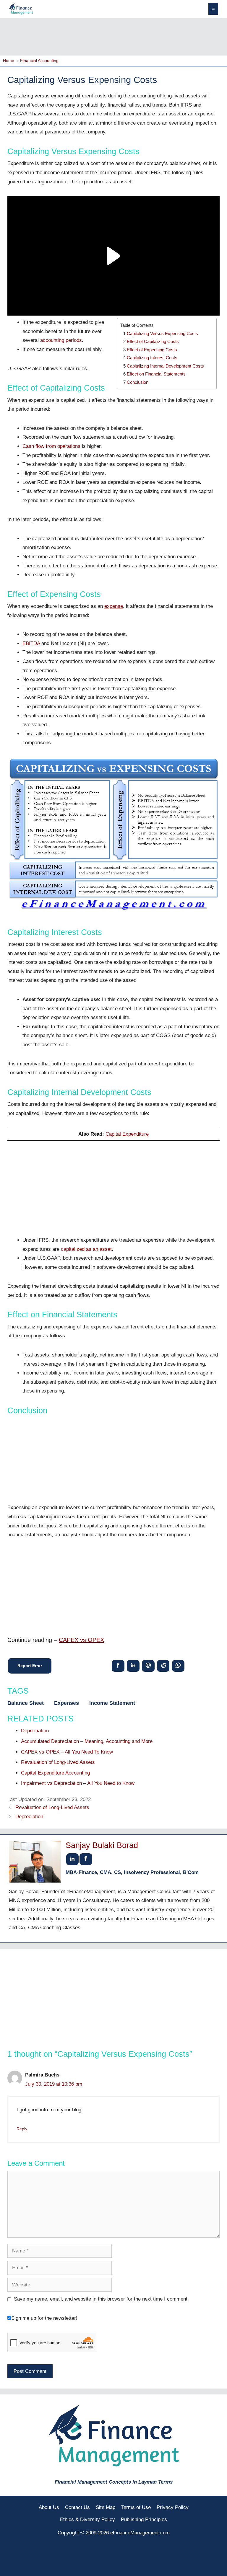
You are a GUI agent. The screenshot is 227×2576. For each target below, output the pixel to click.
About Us (49, 2507)
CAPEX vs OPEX (81, 1640)
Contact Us (77, 2507)
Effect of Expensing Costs (152, 350)
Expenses (67, 1703)
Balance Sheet (26, 1703)
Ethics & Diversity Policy (87, 2519)
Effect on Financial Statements (156, 374)
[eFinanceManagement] (21, 8)
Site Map (106, 2507)
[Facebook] (118, 1666)
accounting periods (61, 340)
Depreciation (29, 1817)
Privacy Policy (173, 2507)
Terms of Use (136, 2507)
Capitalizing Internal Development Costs (165, 366)
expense (114, 606)
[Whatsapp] (178, 1666)
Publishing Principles (144, 2519)
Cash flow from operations (51, 446)
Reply (22, 2129)
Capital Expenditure (127, 1134)
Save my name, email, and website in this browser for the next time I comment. (101, 2299)
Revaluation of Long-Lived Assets (52, 1807)
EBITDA (31, 643)
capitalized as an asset (86, 1249)
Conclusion (138, 382)
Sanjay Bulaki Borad (102, 1845)
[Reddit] (163, 1666)
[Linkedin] (133, 1666)
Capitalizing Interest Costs (152, 358)
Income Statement (112, 1703)
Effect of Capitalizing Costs (153, 341)
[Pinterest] (148, 1666)
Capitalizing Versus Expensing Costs (162, 333)
